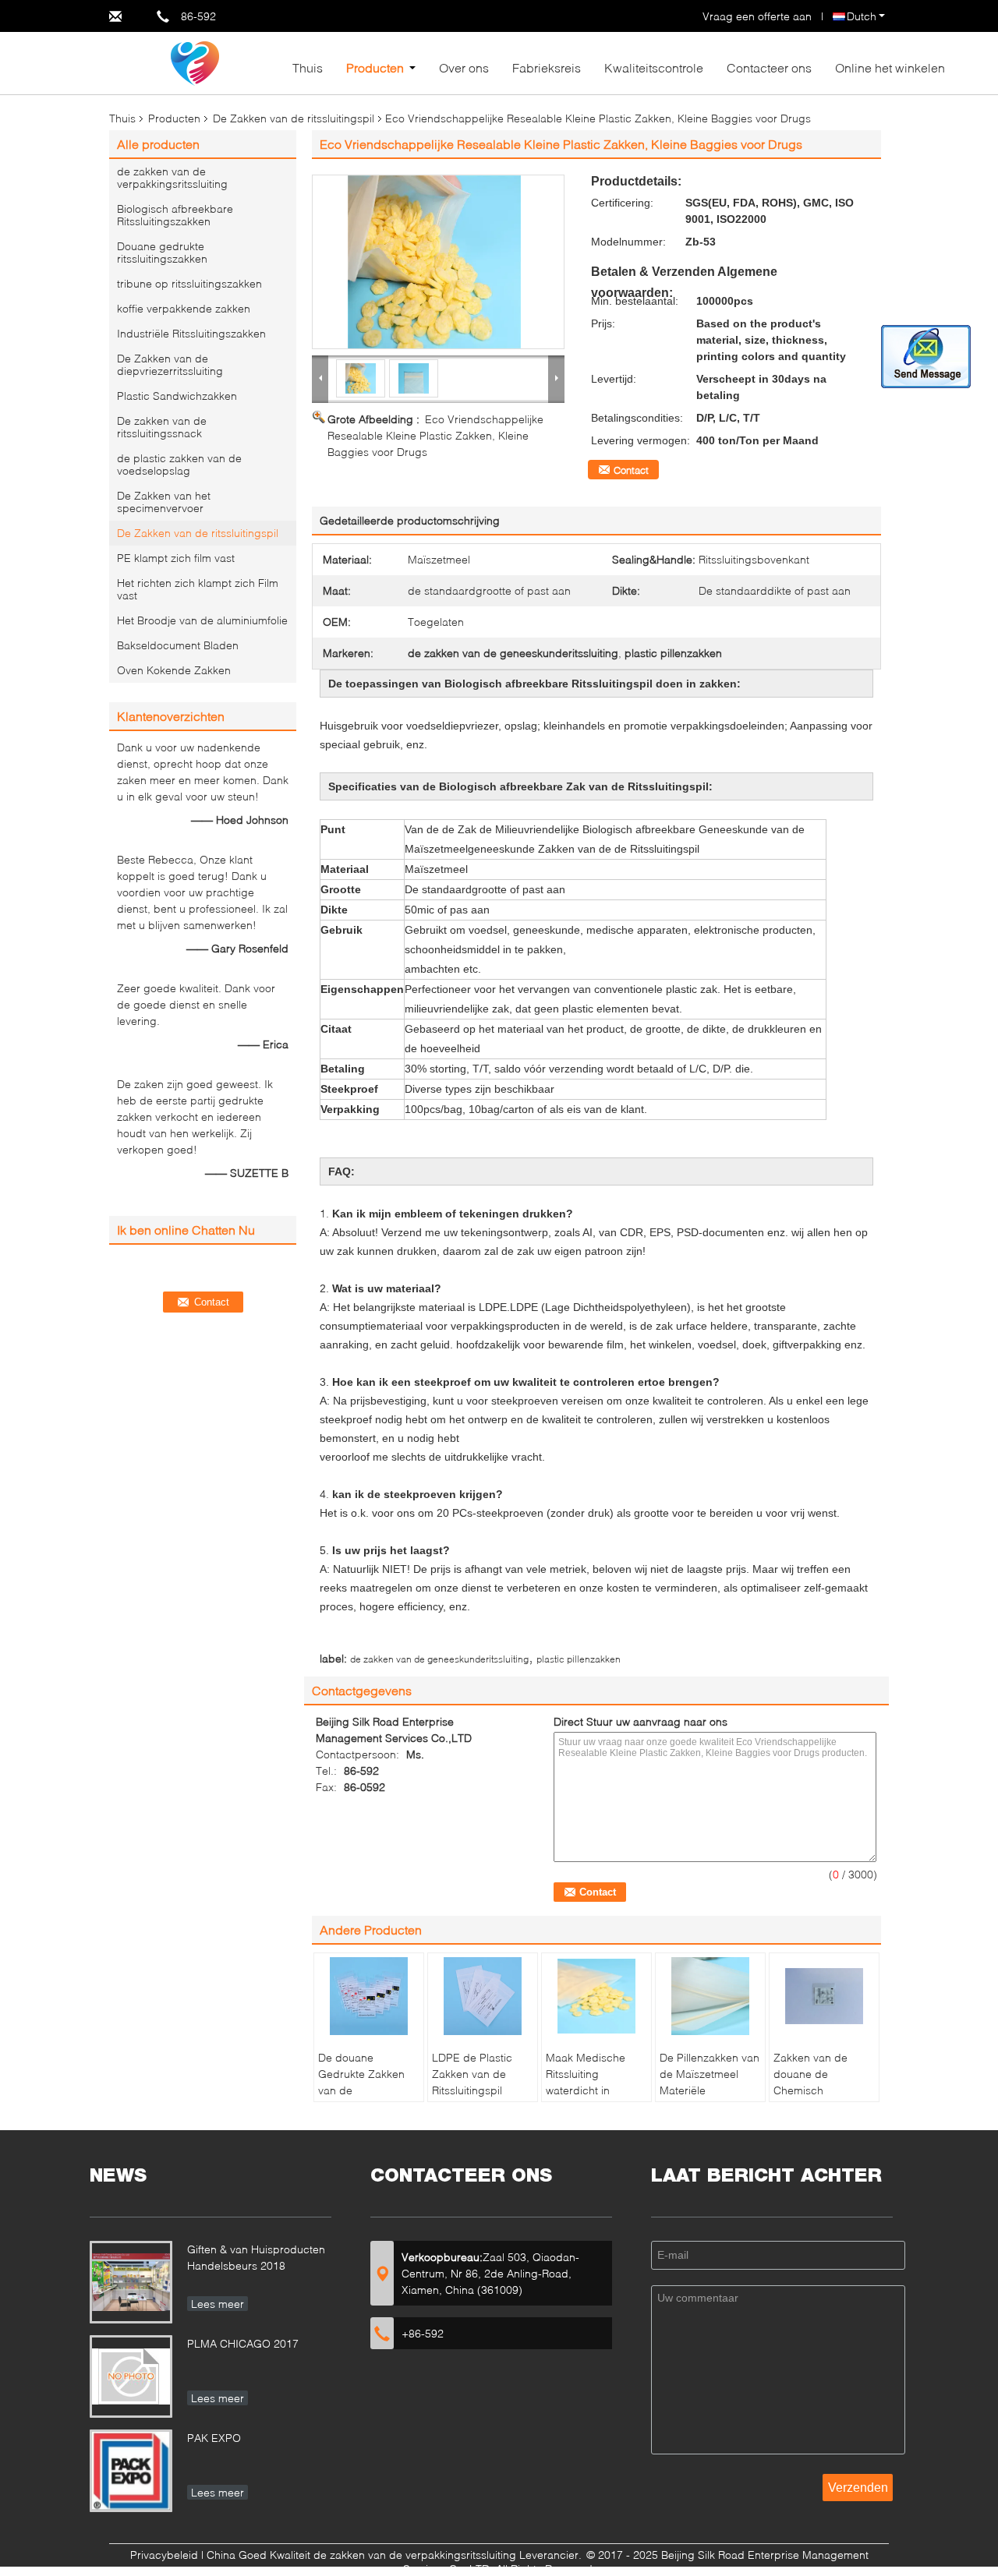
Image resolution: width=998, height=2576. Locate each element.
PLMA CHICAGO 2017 (243, 2343)
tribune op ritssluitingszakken (189, 283)
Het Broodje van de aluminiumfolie (202, 620)
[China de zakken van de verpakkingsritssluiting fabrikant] (195, 62)
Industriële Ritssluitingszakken (191, 333)
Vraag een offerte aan (757, 16)
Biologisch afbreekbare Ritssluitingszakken (175, 215)
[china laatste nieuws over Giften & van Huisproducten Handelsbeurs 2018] (131, 2282)
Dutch (862, 16)
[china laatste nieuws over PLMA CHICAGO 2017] (131, 2376)
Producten (375, 67)
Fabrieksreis (547, 67)
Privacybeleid (164, 2555)
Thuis (308, 67)
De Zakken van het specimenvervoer (164, 502)
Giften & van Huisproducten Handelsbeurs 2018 (256, 2257)
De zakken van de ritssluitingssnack (162, 427)
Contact (631, 470)
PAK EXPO (214, 2438)
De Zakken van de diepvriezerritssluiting (170, 364)
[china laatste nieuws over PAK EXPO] (131, 2471)
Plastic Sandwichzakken (177, 396)
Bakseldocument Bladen (178, 645)
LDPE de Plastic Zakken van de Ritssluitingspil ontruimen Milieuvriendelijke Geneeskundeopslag (484, 2098)
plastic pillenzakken (579, 1659)
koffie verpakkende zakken (184, 308)
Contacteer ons (769, 67)
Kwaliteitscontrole (654, 67)
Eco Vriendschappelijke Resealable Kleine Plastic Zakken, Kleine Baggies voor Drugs (435, 435)
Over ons (464, 67)
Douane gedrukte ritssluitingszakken (162, 252)
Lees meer (218, 2304)
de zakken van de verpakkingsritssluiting (172, 177)
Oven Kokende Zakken (174, 670)
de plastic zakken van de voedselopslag (179, 464)
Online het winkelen (890, 67)
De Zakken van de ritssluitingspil (294, 118)
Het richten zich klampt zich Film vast (198, 589)
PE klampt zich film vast (176, 558)
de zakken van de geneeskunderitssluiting (439, 1659)
